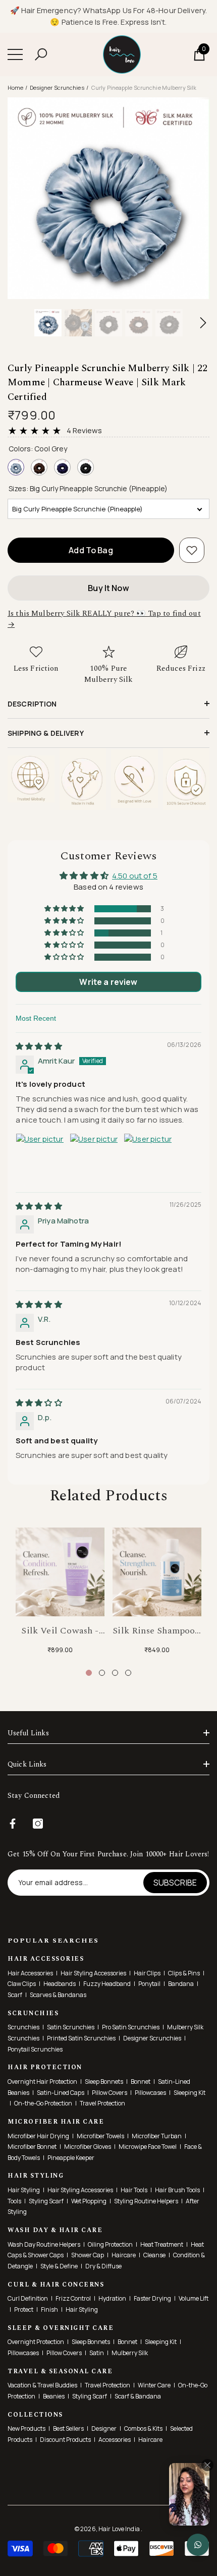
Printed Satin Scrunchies (81, 2038)
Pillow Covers (110, 2093)
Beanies (54, 2396)
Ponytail (149, 1984)
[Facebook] (13, 1824)
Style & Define (59, 2266)
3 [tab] (115, 1673)
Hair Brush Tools (177, 2190)
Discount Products (65, 2440)
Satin (97, 2353)
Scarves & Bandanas (58, 1995)
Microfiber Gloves (88, 2147)
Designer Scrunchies (57, 87)
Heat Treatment (162, 2244)
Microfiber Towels (100, 2136)
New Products (26, 2428)
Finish (49, 2309)
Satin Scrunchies (71, 2027)
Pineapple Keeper (71, 2158)
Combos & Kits (143, 2428)
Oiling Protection (110, 2244)
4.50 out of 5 (135, 876)
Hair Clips (147, 1973)
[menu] (15, 54)
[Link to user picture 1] (40, 1157)
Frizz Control (73, 2298)
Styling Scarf (46, 2201)
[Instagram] (38, 1824)
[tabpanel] (60, 1592)
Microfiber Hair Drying (38, 2136)
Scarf (15, 1995)
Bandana (181, 1984)
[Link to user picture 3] (148, 1157)
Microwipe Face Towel (148, 2147)
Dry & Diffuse (103, 2266)
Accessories (115, 2440)
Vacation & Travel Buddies (42, 2385)
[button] (41, 54)
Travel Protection (102, 2103)
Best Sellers (68, 2428)
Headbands (60, 1984)
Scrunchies (23, 2027)
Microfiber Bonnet (32, 2147)
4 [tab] (128, 1673)
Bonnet (141, 2082)
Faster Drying (152, 2298)
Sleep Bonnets (104, 2082)
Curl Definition (28, 2298)
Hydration (112, 2298)
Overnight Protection (36, 2342)
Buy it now (108, 588)
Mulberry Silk (130, 2353)
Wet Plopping (89, 2201)
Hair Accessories (30, 1973)
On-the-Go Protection (43, 2103)
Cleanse (154, 2255)
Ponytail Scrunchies (35, 2049)
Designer (104, 2428)
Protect (24, 2309)
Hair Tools (134, 2190)
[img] (39, 1046)
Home (15, 87)
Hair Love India (120, 2529)
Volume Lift (194, 2298)
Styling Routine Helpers (146, 2201)
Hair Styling (24, 2190)
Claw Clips (22, 1984)
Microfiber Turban (157, 2136)
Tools (14, 2201)
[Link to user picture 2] (94, 1157)
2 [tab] (102, 1673)
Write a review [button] (108, 982)
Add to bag (91, 550)
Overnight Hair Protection (42, 2082)
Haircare (124, 2255)
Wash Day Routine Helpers (44, 2244)
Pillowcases (150, 2093)
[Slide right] (203, 323)
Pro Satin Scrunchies (131, 2027)
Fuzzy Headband (107, 1984)
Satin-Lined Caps (61, 2093)
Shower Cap (88, 2255)
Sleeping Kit (189, 2093)
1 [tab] (89, 1673)
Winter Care (154, 2385)
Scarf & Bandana (138, 2396)
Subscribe (175, 1883)
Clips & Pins (184, 1973)
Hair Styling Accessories (93, 1973)
